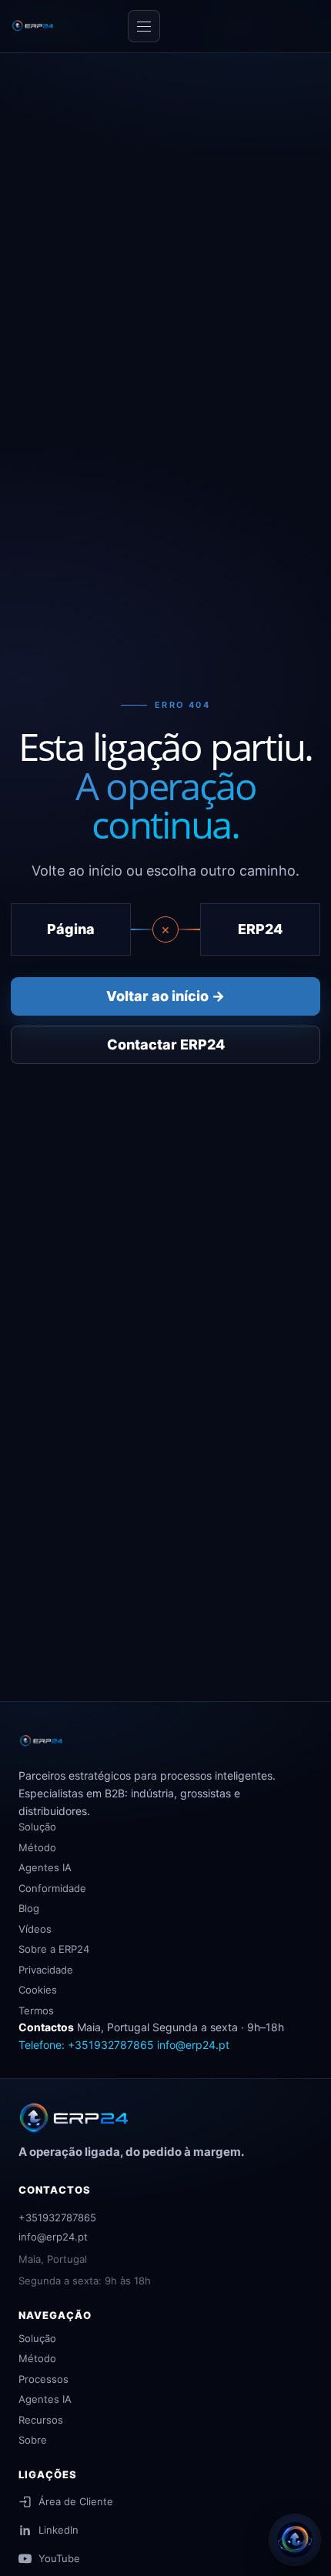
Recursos (41, 2420)
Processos (43, 2379)
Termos (36, 2010)
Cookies (38, 1990)
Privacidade (46, 1970)
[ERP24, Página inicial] (78, 2118)
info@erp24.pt (193, 2045)
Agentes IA (45, 1867)
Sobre (33, 2440)
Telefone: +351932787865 (86, 2045)
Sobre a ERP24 (54, 1949)
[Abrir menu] (144, 26)
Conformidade (52, 1888)
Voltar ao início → (165, 996)
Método (37, 1847)
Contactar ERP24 (166, 1044)
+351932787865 (57, 2217)
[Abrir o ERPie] (295, 2540)
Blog (29, 1908)
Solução (37, 1827)
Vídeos (35, 1929)
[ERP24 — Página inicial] (65, 26)
